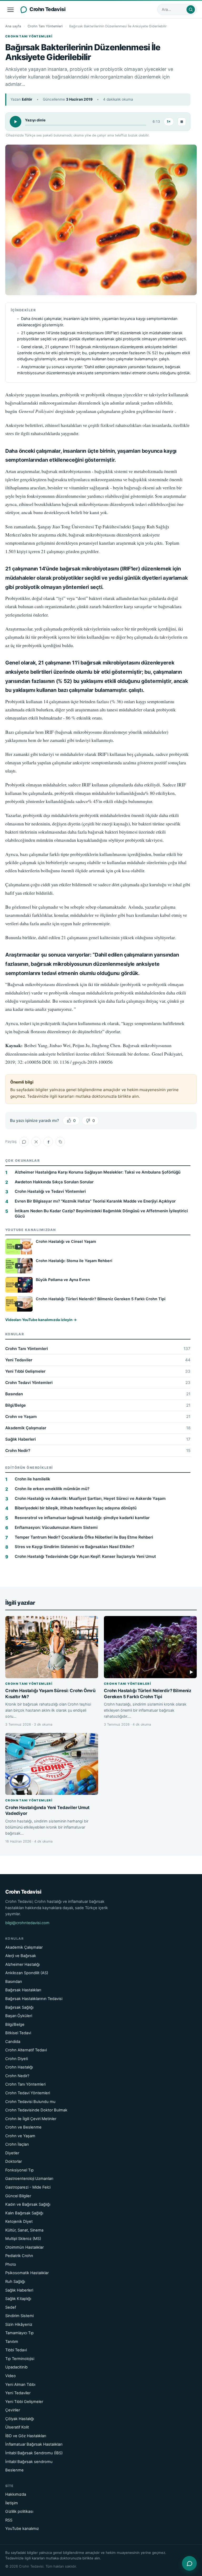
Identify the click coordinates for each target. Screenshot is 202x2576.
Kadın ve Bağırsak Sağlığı (28, 2204)
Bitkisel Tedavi (18, 2033)
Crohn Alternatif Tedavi (26, 2050)
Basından (98, 1394)
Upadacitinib (16, 2367)
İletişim (12, 2503)
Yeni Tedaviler (98, 1360)
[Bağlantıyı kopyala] (60, 1142)
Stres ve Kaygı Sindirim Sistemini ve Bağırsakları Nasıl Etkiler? (74, 1547)
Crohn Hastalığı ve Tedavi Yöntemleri (50, 1191)
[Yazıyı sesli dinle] (16, 122)
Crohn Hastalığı (19, 2067)
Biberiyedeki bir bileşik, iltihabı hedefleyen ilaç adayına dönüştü (76, 1508)
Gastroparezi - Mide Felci (28, 2187)
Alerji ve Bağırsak (21, 1956)
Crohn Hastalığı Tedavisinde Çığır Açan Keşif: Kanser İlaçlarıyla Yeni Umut (85, 1556)
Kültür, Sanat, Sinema (24, 2230)
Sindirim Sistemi (19, 2316)
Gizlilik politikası (19, 2511)
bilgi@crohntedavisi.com (27, 1923)
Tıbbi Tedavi (16, 2350)
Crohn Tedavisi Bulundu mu (30, 2102)
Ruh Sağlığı (15, 2282)
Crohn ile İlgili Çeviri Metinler (31, 2119)
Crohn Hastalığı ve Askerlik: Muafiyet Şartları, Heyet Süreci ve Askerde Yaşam (90, 1498)
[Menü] (11, 9)
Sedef (11, 2307)
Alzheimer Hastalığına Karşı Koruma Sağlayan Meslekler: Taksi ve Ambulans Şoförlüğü (98, 1172)
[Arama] (191, 9)
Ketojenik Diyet (19, 2222)
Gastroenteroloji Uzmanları (29, 2179)
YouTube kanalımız (22, 2529)
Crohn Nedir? (98, 1450)
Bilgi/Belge (98, 1405)
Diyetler (12, 2153)
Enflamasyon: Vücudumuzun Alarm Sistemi (56, 1527)
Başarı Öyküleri (19, 2016)
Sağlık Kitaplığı (18, 2299)
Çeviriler (13, 2410)
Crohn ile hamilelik (32, 1479)
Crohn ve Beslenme (23, 2127)
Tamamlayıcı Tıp (19, 2333)
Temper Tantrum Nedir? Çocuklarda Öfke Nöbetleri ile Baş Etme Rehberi (84, 1537)
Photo (11, 2264)
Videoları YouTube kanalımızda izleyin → (41, 1320)
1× (169, 122)
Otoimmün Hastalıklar (24, 2247)
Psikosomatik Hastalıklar (27, 2273)
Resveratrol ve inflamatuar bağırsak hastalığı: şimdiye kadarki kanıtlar (82, 1518)
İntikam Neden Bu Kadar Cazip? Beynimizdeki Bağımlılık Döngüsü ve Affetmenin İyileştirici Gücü (101, 1213)
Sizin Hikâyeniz (19, 2324)
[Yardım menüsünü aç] (189, 2563)
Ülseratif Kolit (17, 2427)
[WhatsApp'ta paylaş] (24, 1142)
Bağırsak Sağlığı (19, 2007)
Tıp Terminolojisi (20, 2359)
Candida (13, 2042)
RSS (9, 2520)
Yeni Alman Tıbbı (20, 2385)
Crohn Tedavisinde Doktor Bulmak (36, 2110)
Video (11, 2376)
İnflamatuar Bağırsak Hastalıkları (34, 2444)
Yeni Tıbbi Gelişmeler (98, 1371)
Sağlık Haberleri (98, 1439)
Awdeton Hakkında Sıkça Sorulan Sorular (54, 1182)
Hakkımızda (16, 2494)
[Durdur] (182, 122)
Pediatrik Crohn (19, 2256)
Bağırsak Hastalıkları (23, 1990)
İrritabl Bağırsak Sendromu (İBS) (34, 2453)
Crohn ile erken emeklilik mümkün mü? (52, 1489)
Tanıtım (12, 2342)
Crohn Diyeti (17, 2059)
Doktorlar (14, 2161)
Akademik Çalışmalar (98, 1428)
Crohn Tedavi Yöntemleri (98, 1383)
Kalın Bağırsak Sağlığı (24, 2213)
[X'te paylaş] (36, 1142)
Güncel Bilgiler (18, 2196)
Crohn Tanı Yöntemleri (45, 26)
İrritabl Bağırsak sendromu (29, 2462)
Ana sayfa (13, 26)
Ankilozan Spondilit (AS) (27, 1973)
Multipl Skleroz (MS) (23, 2239)
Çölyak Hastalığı (20, 2419)
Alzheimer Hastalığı (22, 1964)
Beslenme (14, 2470)
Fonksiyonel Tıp (19, 2170)
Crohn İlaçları (17, 2144)
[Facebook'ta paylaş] (48, 1142)
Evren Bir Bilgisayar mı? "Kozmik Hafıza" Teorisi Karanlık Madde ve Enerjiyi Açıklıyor (95, 1201)
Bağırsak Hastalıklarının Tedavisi (34, 1999)
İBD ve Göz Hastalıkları (26, 2436)
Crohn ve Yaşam (98, 1417)
